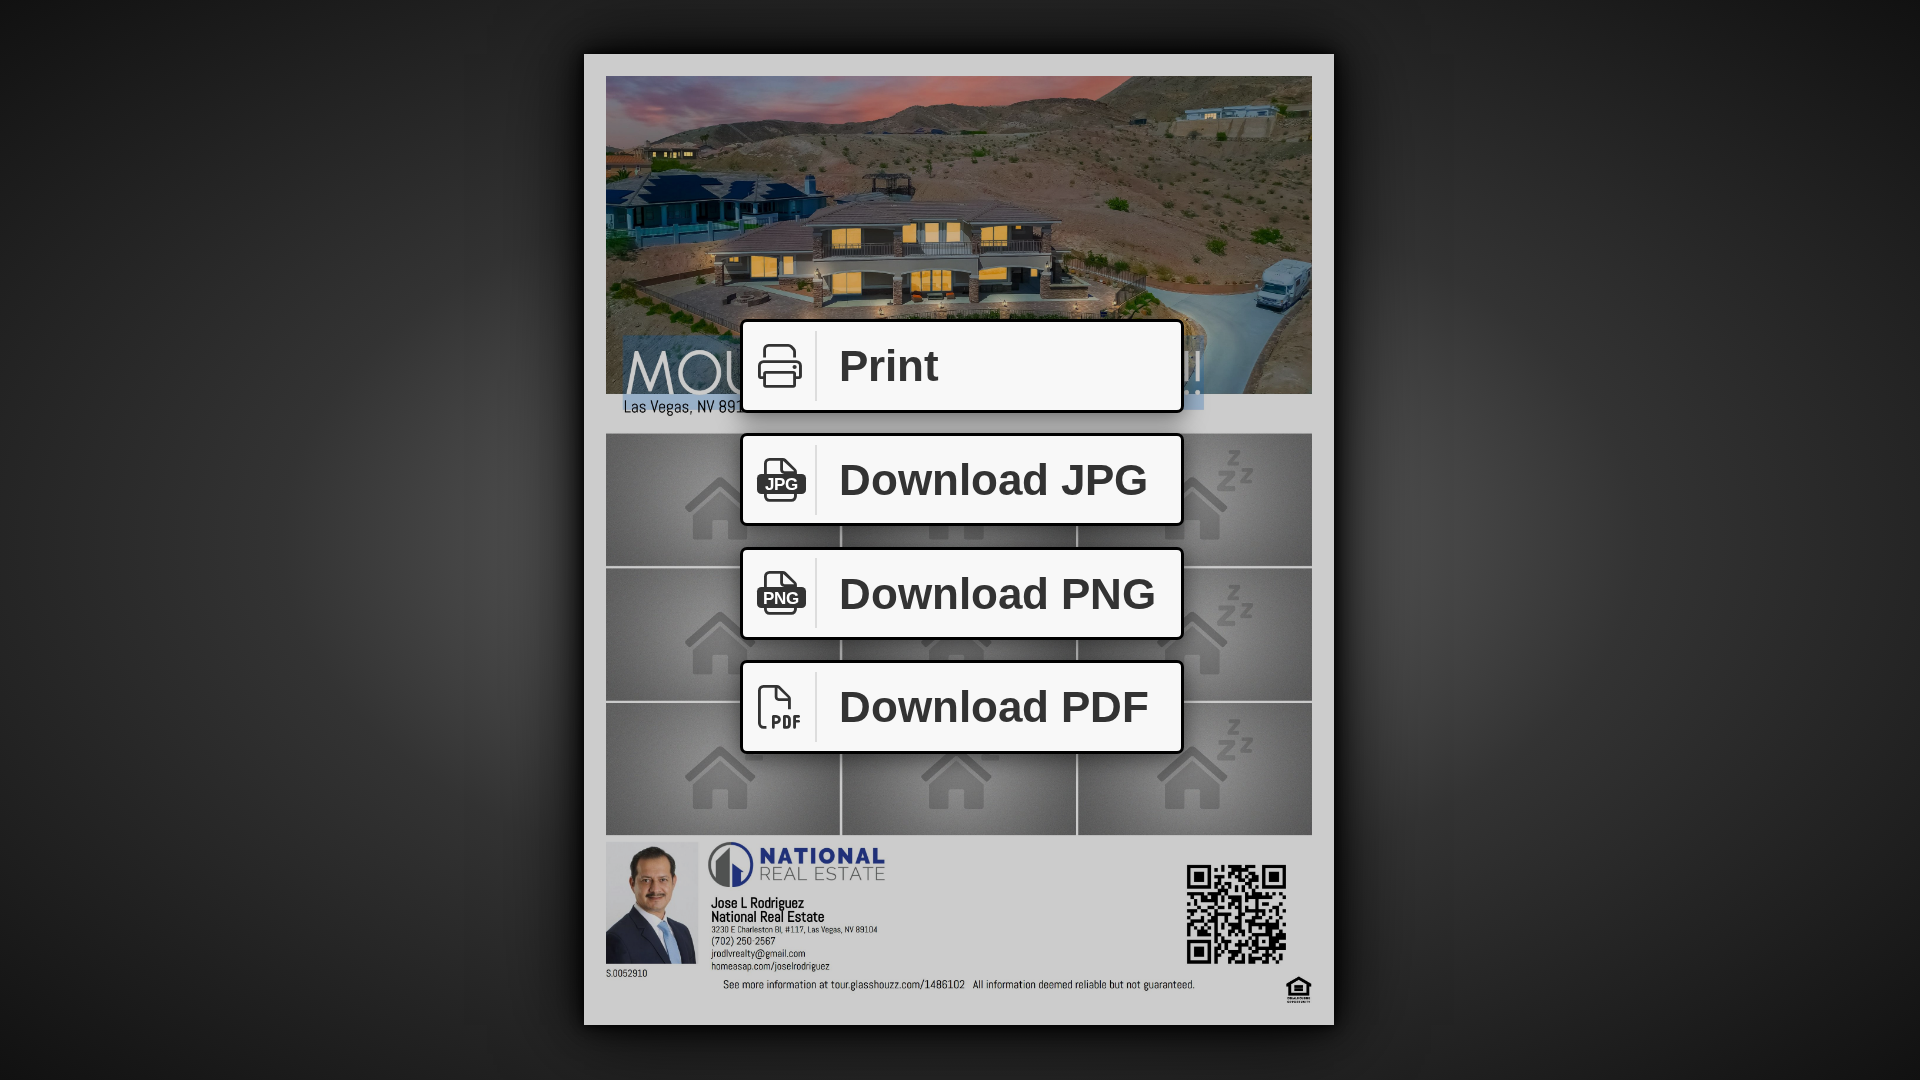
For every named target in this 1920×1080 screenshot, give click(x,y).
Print (889, 365)
